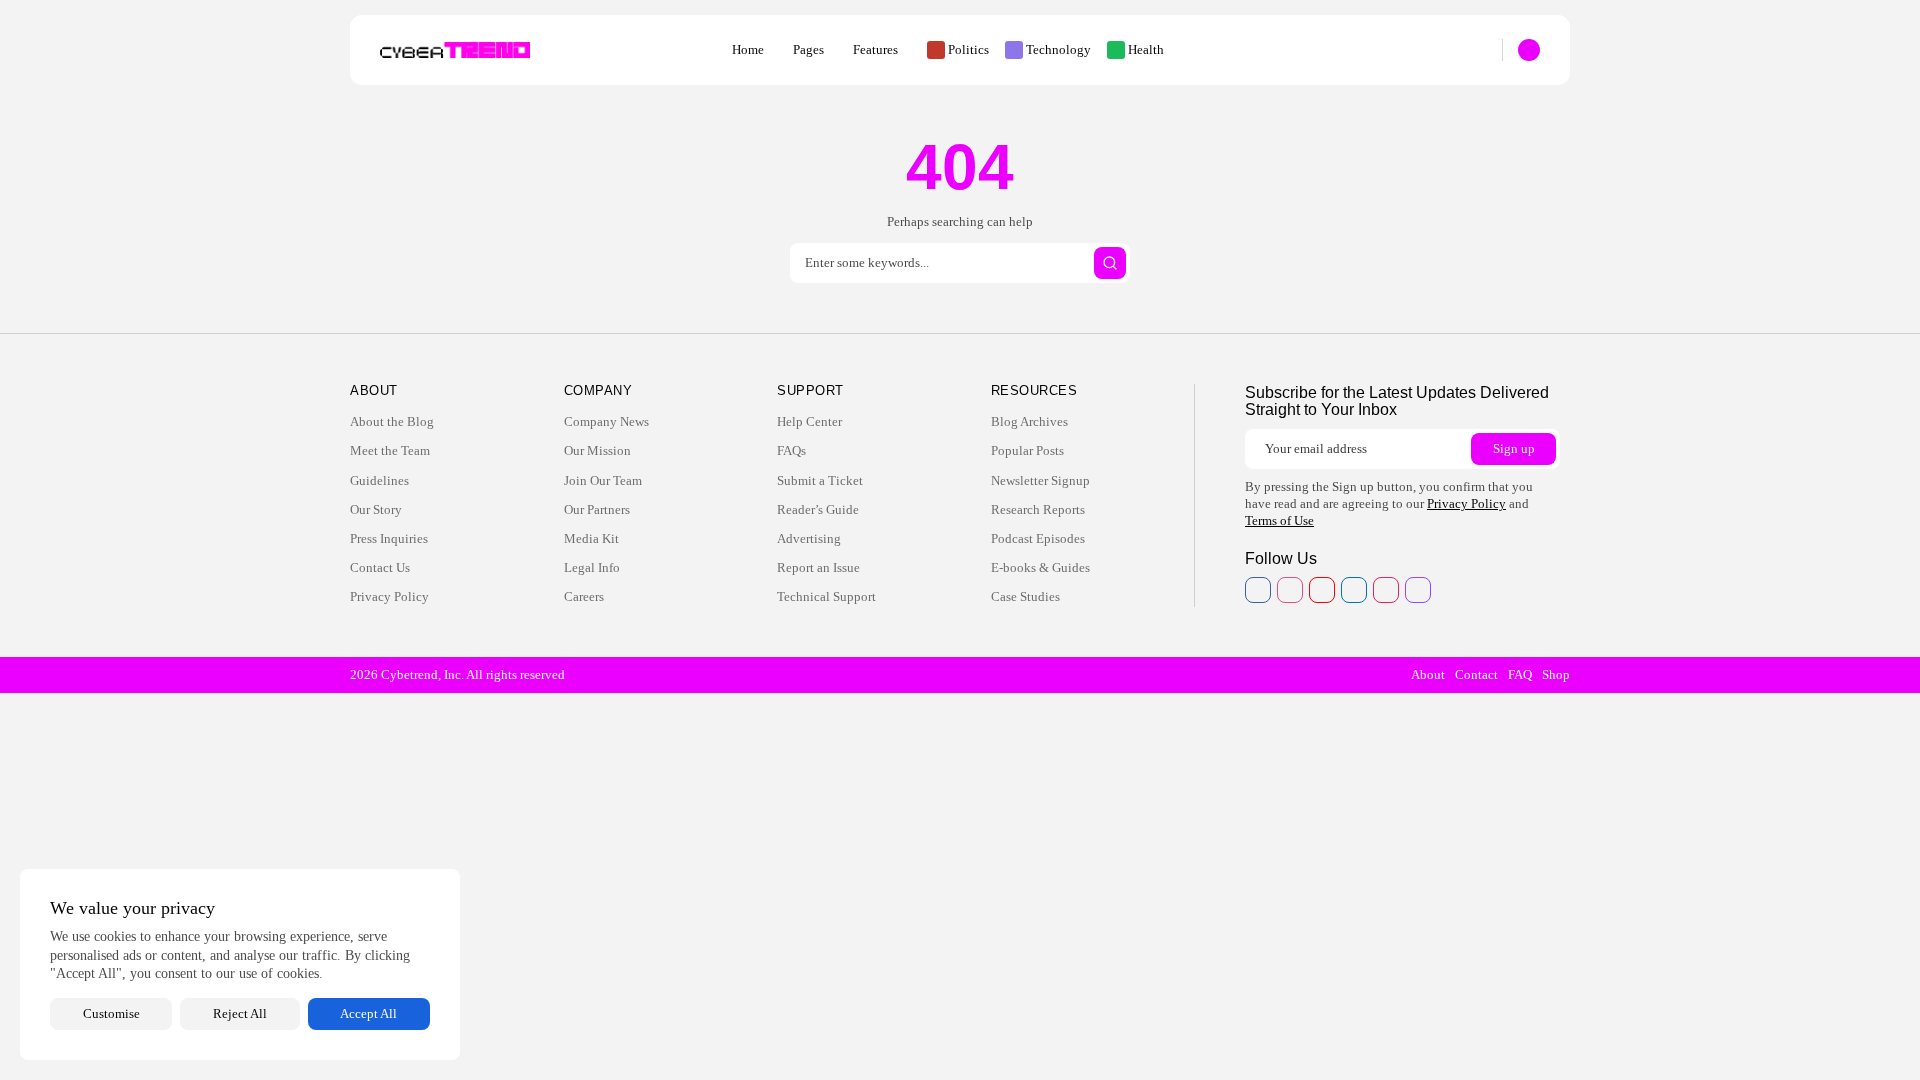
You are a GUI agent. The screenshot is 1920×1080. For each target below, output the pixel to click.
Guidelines (379, 480)
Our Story (376, 509)
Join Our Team (603, 480)
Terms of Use (1279, 520)
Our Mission (597, 450)
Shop (1556, 674)
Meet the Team (390, 450)
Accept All (368, 1013)
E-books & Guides (1040, 567)
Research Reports (1038, 509)
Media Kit (591, 538)
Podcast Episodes (1038, 538)
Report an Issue (818, 567)
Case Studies (1025, 596)
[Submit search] (1110, 263)
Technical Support (826, 596)
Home (748, 49)
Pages (808, 49)
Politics (968, 49)
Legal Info (592, 567)
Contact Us (380, 567)
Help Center (809, 421)
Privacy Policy (389, 596)
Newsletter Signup (1040, 480)
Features (875, 49)
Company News (606, 421)
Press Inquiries (389, 538)
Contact (1476, 674)
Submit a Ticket (820, 480)
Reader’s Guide (818, 509)
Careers (584, 596)
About (1428, 674)
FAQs (791, 450)
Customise (111, 1013)
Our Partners (597, 509)
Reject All (240, 1013)
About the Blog (392, 421)
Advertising (809, 538)
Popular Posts (1027, 450)
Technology (1058, 49)
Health (1146, 49)
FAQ (1520, 674)
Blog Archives (1029, 421)
